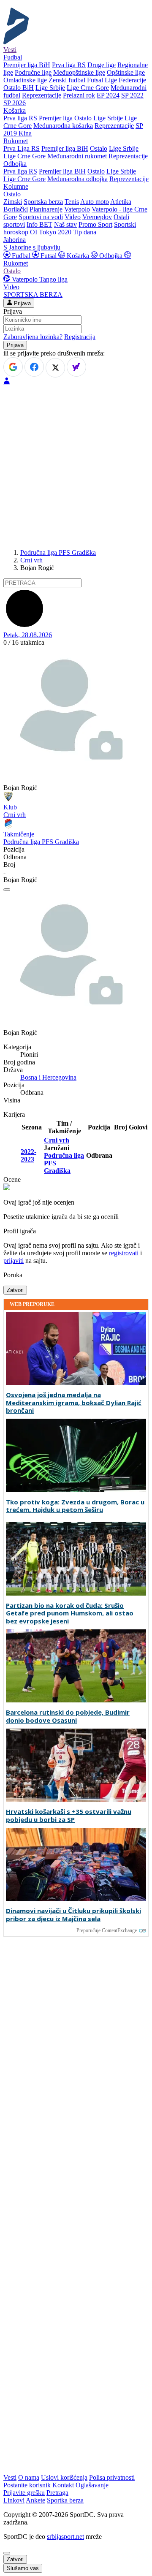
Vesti (10, 50)
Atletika (121, 202)
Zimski (13, 202)
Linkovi (14, 2500)
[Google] (13, 367)
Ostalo (83, 118)
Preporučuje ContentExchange (107, 1930)
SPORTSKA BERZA (33, 295)
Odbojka (111, 256)
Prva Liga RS (22, 148)
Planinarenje (46, 209)
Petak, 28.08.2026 (28, 635)
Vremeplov (97, 217)
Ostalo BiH (19, 88)
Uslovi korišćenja (64, 2477)
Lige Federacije (125, 80)
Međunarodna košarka (63, 126)
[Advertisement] (76, 466)
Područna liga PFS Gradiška (58, 552)
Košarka (78, 256)
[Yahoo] (76, 367)
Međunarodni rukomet (77, 156)
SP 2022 (132, 95)
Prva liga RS (69, 65)
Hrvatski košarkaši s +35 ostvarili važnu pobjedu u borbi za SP (69, 1816)
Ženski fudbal (67, 80)
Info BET (39, 224)
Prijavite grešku (24, 2493)
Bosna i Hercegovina (48, 1077)
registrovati (124, 1253)
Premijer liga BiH (27, 65)
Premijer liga (56, 118)
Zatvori (15, 1290)
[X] (55, 368)
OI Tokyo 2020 (51, 232)
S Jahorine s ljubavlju (32, 247)
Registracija (80, 337)
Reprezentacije (42, 95)
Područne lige (33, 72)
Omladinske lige (25, 80)
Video (73, 217)
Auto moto (95, 202)
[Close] (7, 2553)
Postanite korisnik (27, 2485)
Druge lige (102, 65)
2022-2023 (28, 1155)
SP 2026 (15, 103)
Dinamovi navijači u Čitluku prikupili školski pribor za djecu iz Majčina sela (73, 1915)
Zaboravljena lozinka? (33, 337)
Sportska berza (43, 202)
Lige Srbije (50, 88)
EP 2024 (108, 95)
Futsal (95, 80)
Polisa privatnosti (112, 2477)
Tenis (72, 202)
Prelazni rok (79, 95)
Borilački (16, 209)
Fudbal (21, 256)
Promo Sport (95, 224)
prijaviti (14, 1261)
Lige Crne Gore (88, 88)
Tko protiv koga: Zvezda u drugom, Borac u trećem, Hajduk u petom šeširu (75, 1506)
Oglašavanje (92, 2485)
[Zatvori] (7, 890)
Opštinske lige (126, 72)
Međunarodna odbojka (77, 179)
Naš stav (65, 224)
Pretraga (57, 2493)
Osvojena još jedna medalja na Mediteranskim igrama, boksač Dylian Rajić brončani (74, 1403)
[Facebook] (34, 367)
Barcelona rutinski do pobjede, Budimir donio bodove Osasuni (68, 1716)
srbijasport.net (65, 2537)
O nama (29, 2477)
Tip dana (85, 232)
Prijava (22, 303)
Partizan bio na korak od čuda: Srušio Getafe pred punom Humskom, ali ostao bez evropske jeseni (70, 1613)
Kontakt (63, 2485)
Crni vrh (31, 560)
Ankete (35, 2500)
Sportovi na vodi (41, 217)
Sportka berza (65, 2500)
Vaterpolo (77, 209)
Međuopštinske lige (79, 72)
